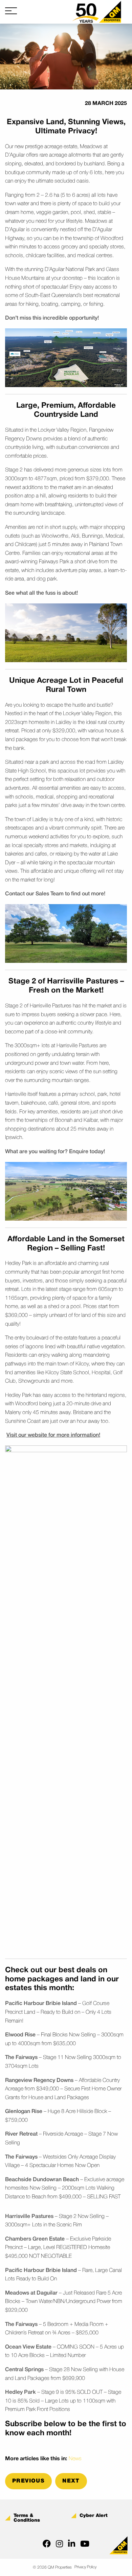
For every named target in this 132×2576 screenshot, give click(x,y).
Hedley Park (20, 2392)
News (75, 2459)
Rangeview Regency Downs (39, 2081)
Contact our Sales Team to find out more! (55, 894)
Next (71, 2481)
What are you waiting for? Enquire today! (55, 1152)
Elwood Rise (20, 2035)
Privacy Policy (85, 2567)
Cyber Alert (94, 2516)
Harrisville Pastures (29, 2217)
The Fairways (21, 2058)
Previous (28, 2481)
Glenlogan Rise (24, 2112)
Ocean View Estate (28, 2347)
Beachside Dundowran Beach (42, 2180)
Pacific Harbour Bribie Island (41, 2004)
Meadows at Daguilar (31, 2293)
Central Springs (24, 2370)
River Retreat (21, 2134)
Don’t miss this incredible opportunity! (52, 318)
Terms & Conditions (27, 2518)
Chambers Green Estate (35, 2239)
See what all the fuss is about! (41, 593)
